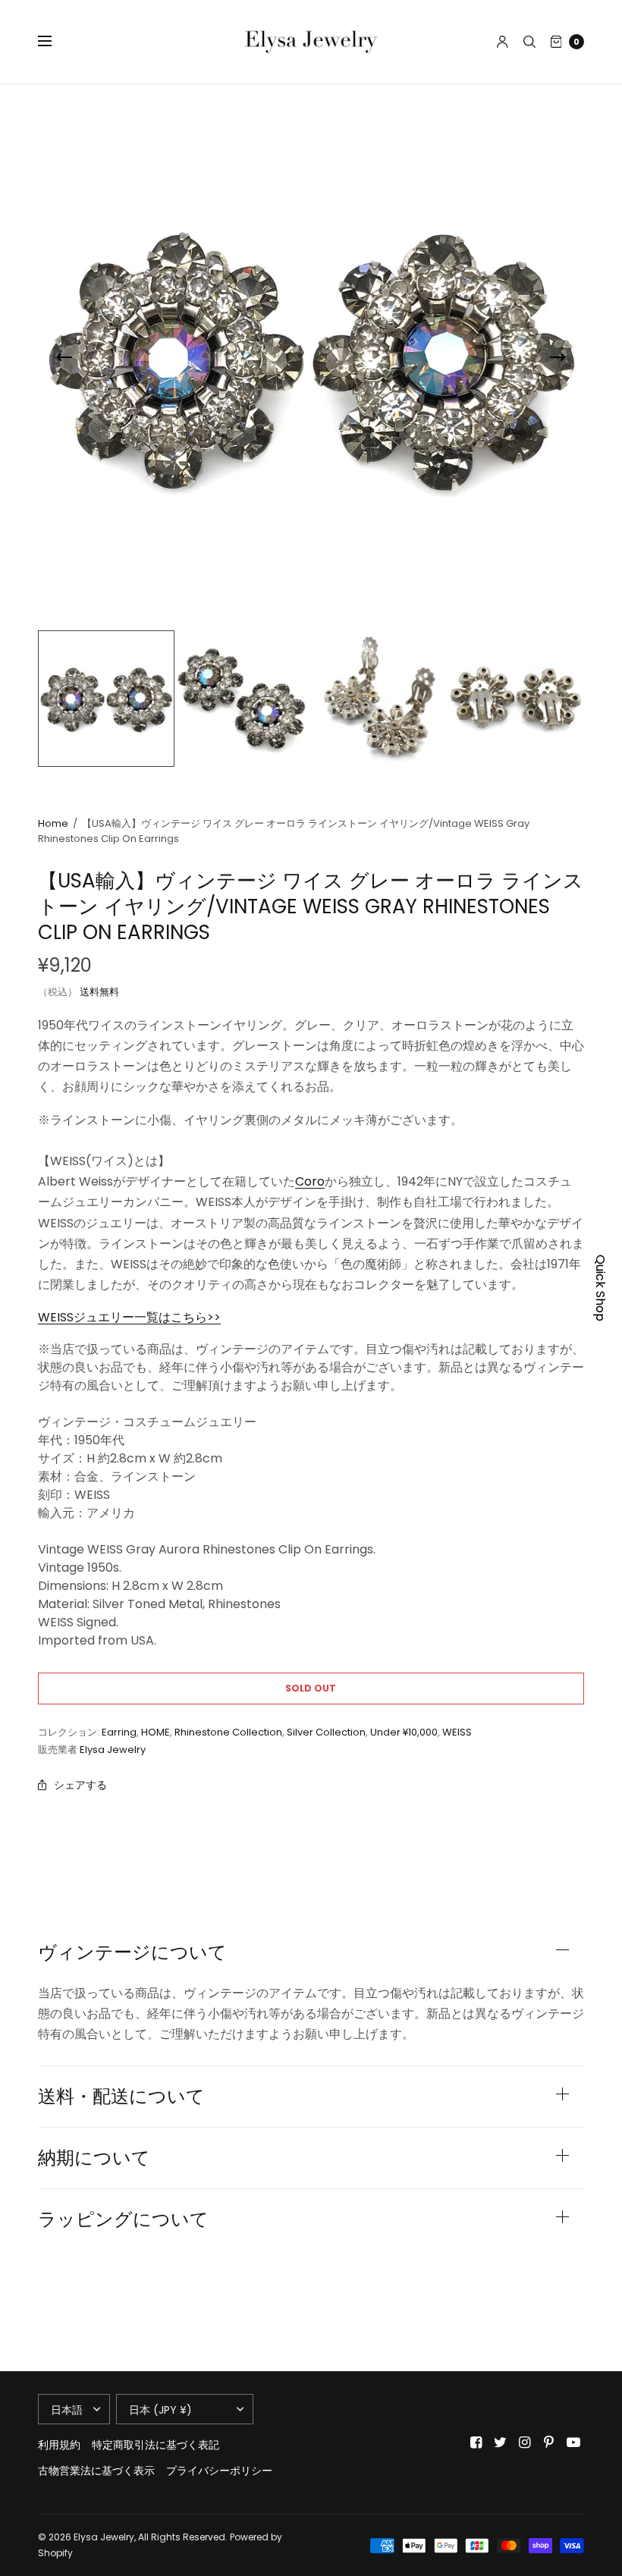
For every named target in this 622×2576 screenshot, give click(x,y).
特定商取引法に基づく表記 (155, 2445)
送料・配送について (121, 2097)
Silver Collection (326, 1732)
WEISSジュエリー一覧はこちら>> (129, 1317)
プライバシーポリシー (219, 2471)
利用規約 (59, 2445)
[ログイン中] (503, 42)
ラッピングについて (123, 2219)
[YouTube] (573, 2442)
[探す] (529, 42)
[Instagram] (525, 2442)
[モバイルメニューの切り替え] (55, 42)
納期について (94, 2158)
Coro (310, 1181)
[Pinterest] (549, 2442)
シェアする (80, 1785)
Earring (119, 1732)
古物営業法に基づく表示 (96, 2471)
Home (53, 823)
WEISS (457, 1732)
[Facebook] (476, 2442)
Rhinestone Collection (228, 1732)
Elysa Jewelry (113, 1750)
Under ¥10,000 (404, 1732)
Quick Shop (600, 1288)
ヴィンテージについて (132, 1952)
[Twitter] (501, 2442)
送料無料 (99, 992)
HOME (155, 1732)
